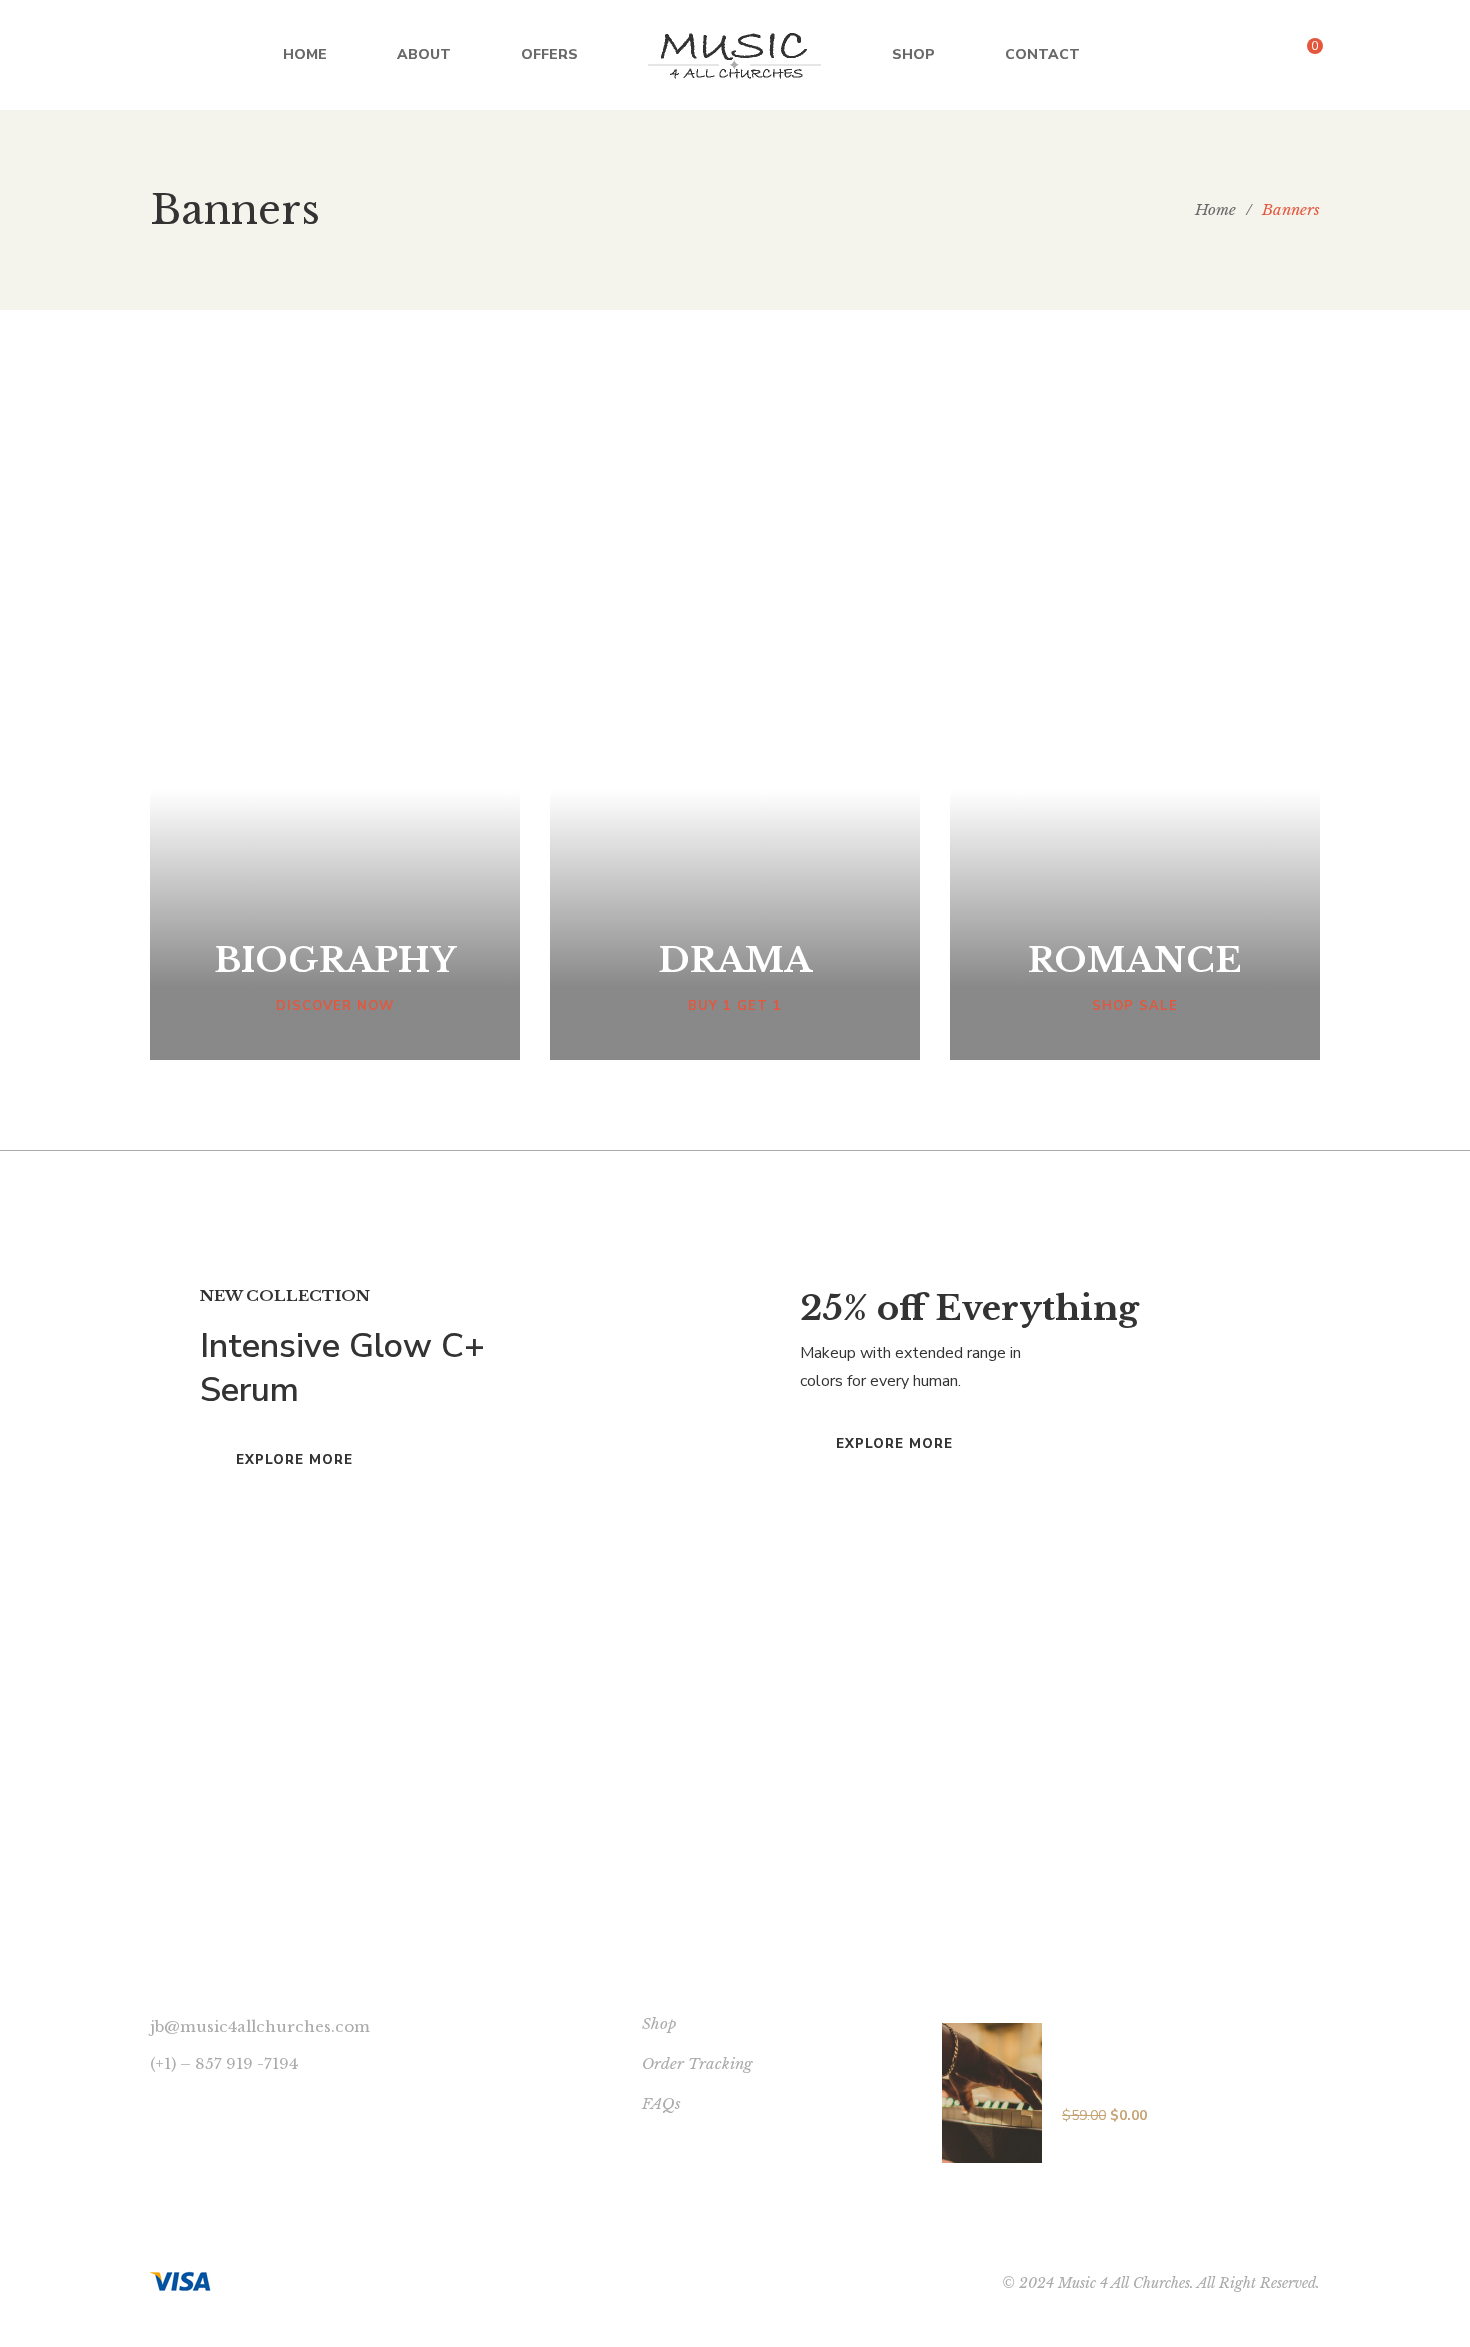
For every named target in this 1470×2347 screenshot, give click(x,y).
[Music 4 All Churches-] (735, 55)
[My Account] (1360, 55)
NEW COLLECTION (285, 1295)
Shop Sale (1135, 1006)
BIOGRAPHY (335, 960)
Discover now (335, 1006)
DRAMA (735, 960)
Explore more (294, 1460)
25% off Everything (969, 1308)
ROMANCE (1134, 960)
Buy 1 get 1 (735, 1006)
